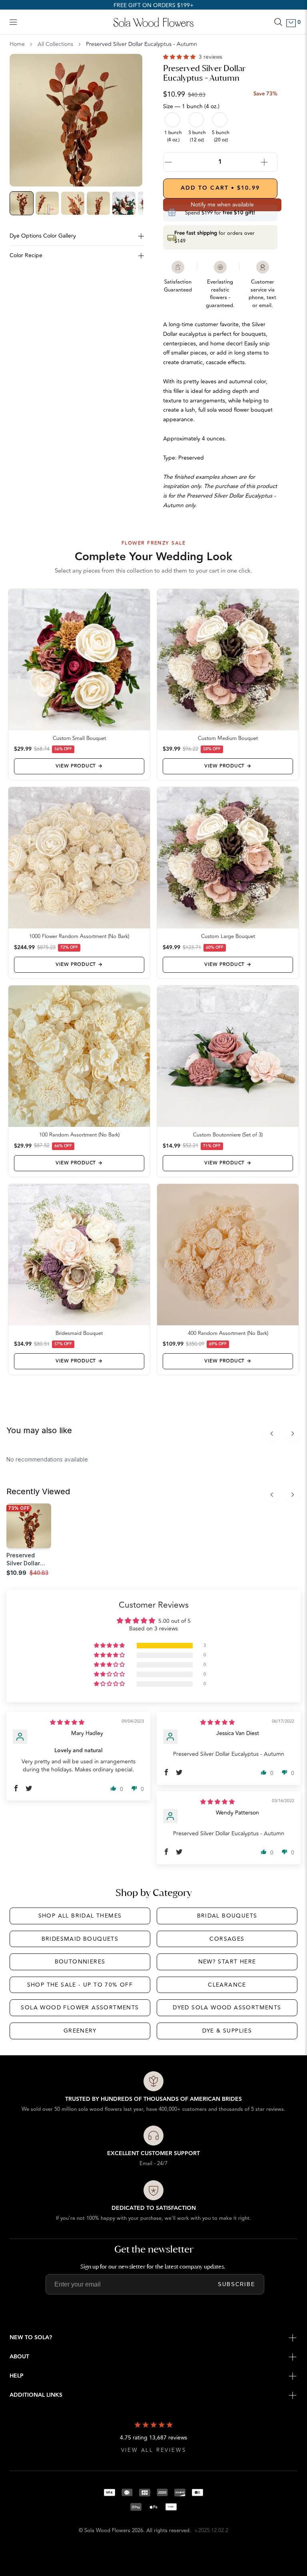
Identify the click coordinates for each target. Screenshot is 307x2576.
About (19, 2357)
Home (17, 44)
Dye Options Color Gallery (43, 236)
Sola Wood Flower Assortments (80, 2008)
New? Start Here (227, 1962)
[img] (67, 1722)
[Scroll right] (293, 1434)
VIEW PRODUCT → (79, 766)
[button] (180, 57)
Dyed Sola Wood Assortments (227, 2008)
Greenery (80, 2031)
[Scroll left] (272, 1434)
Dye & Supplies (227, 2031)
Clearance (227, 1985)
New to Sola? (31, 2338)
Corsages (227, 1939)
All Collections (55, 44)
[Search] (278, 22)
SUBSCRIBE (237, 2284)
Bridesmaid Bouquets (80, 1939)
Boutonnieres (80, 1962)
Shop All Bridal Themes (80, 1916)
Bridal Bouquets (227, 1916)
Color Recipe (26, 255)
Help (17, 2376)
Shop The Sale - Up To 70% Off (80, 1985)
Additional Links (36, 2395)
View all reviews (154, 2450)
